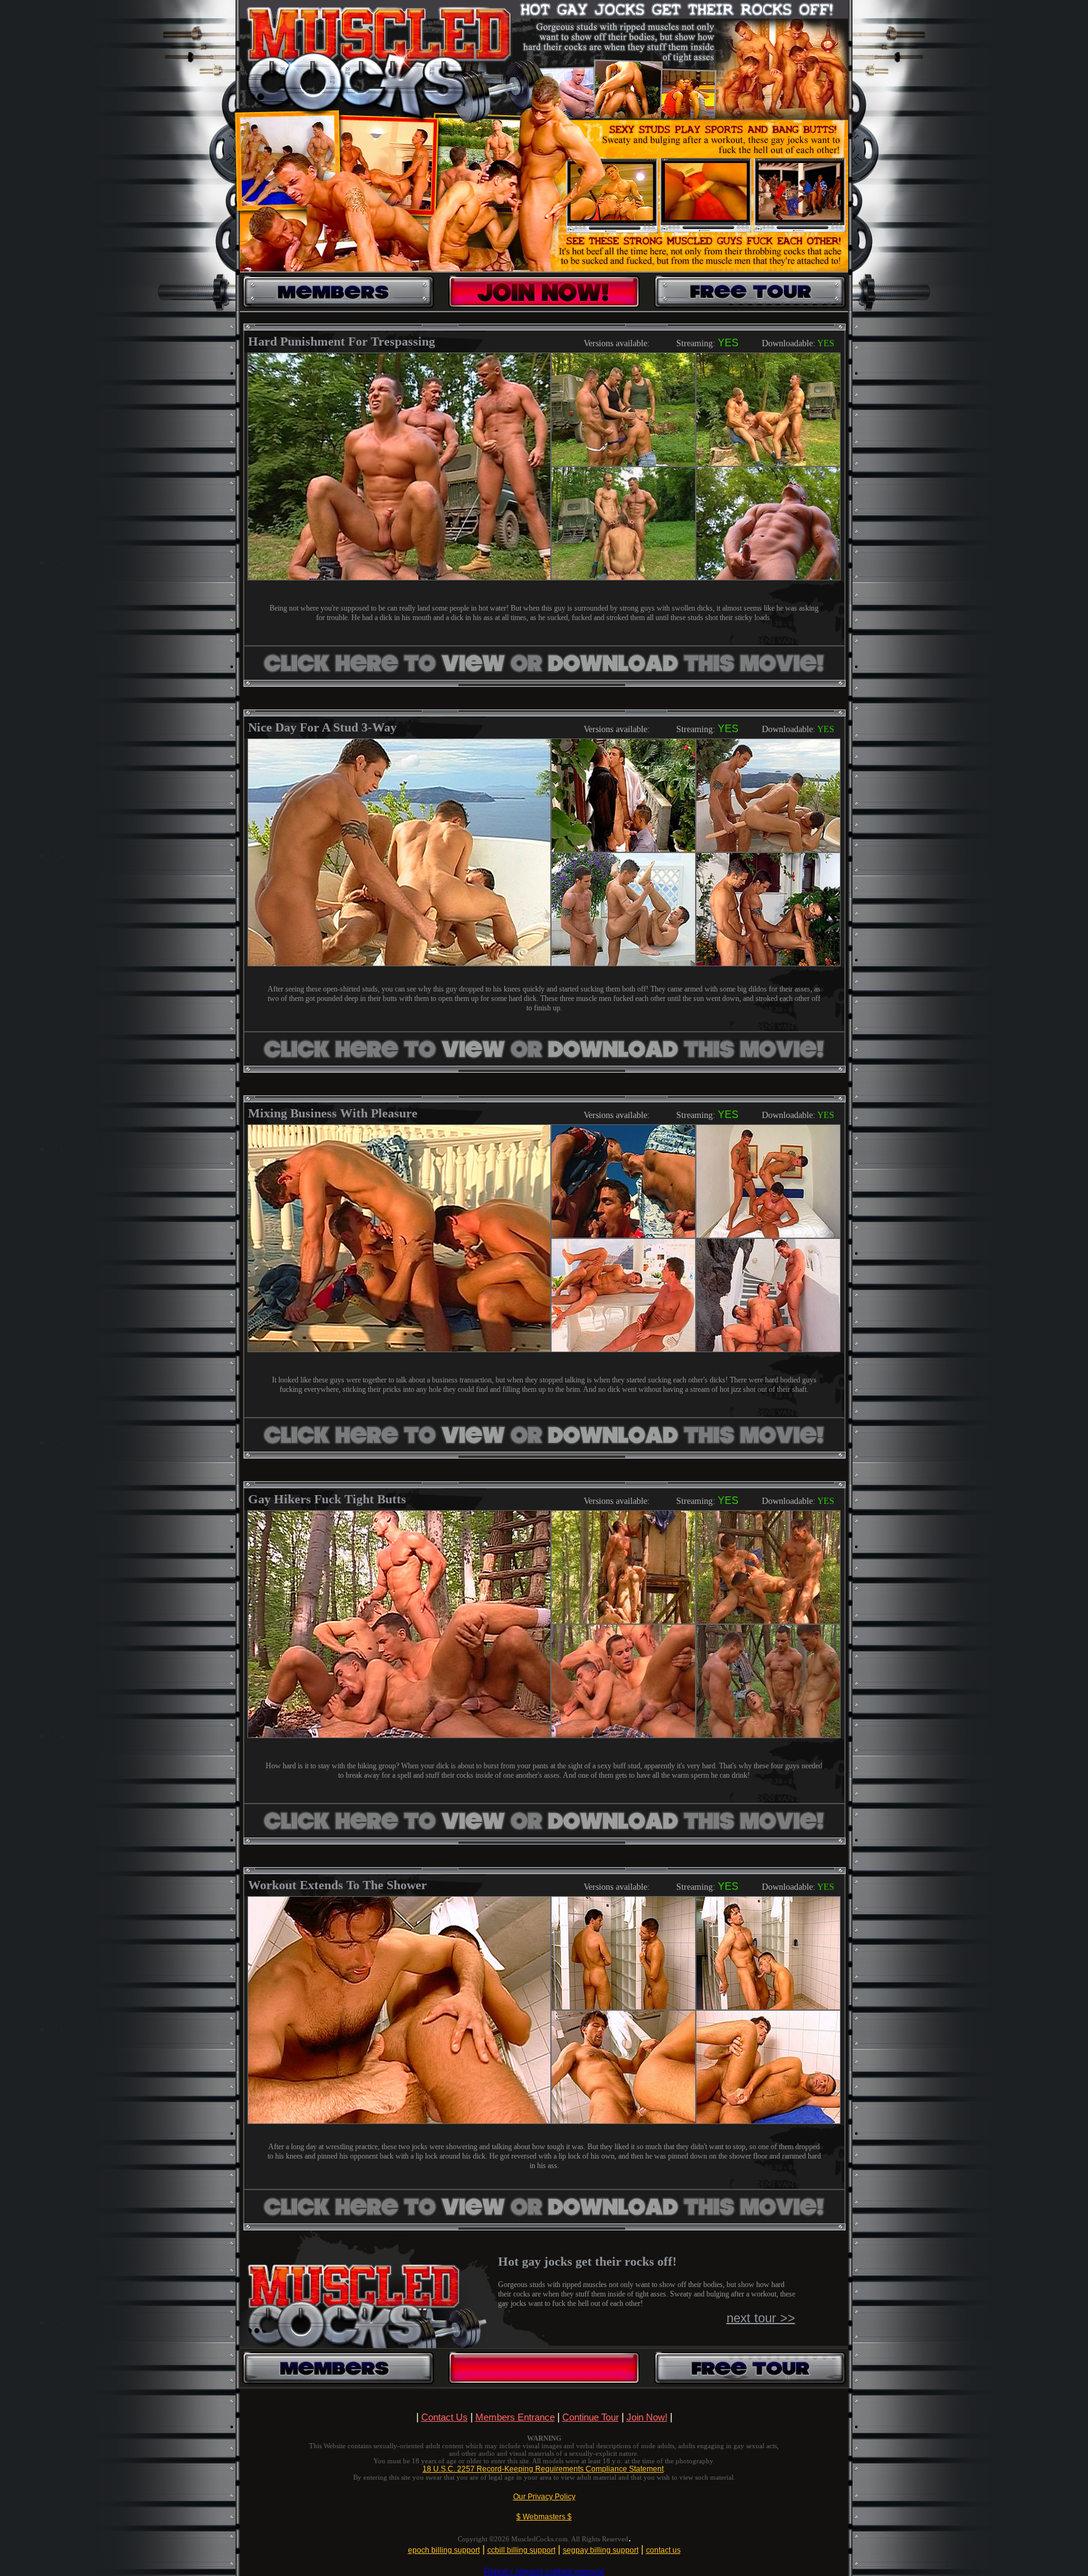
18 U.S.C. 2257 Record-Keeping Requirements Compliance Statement (543, 2469)
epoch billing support (444, 2550)
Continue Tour (591, 2417)
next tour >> (761, 2318)
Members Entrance (515, 2417)
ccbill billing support (521, 2550)
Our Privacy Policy (544, 2497)
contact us (663, 2550)
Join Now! (647, 2417)
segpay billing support (601, 2550)
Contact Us (445, 2417)
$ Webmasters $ (544, 2517)
